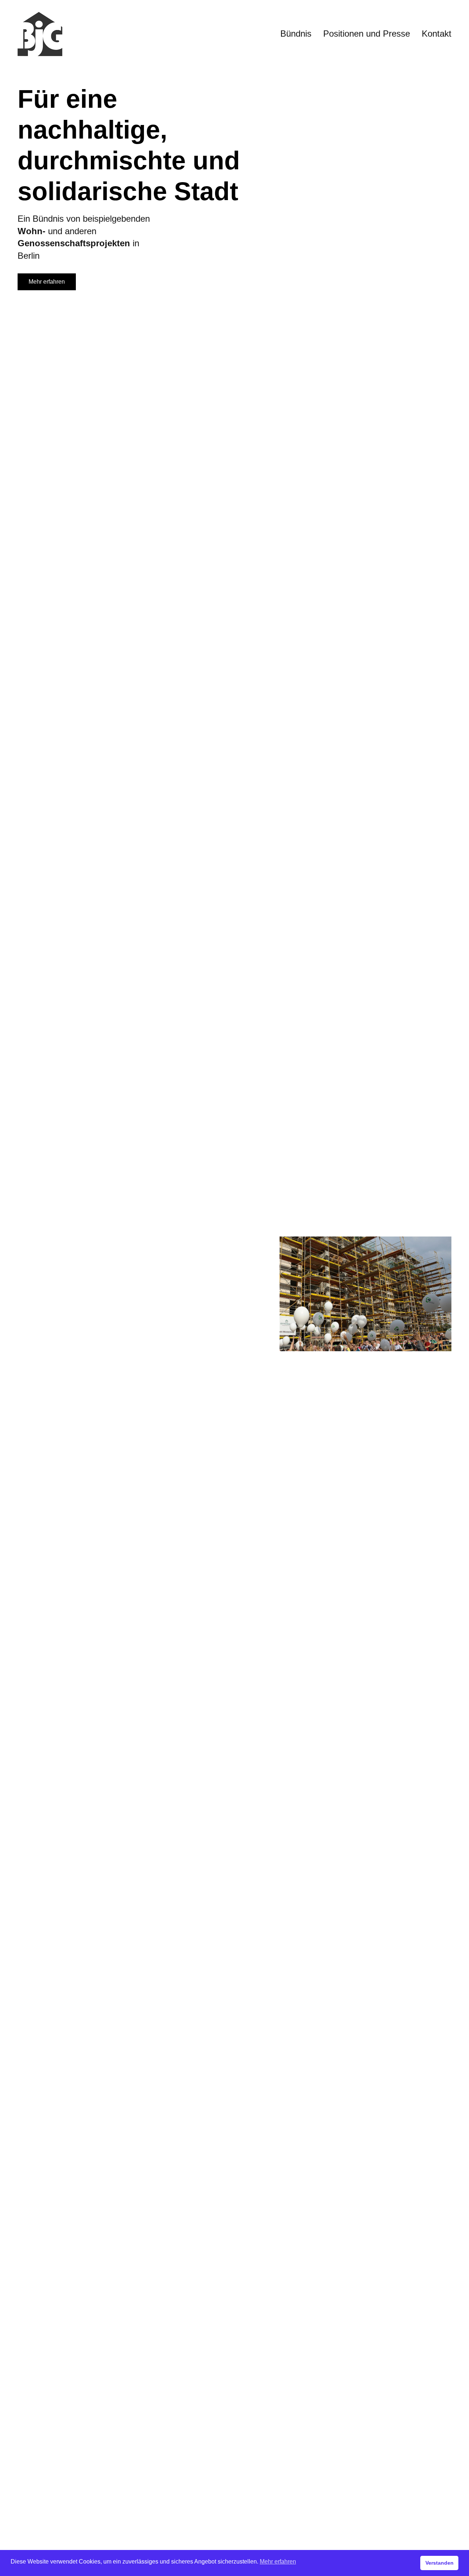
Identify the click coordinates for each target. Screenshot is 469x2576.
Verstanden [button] (440, 2563)
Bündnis (296, 34)
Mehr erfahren (47, 282)
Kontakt (437, 34)
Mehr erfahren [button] (278, 2562)
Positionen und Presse (367, 34)
